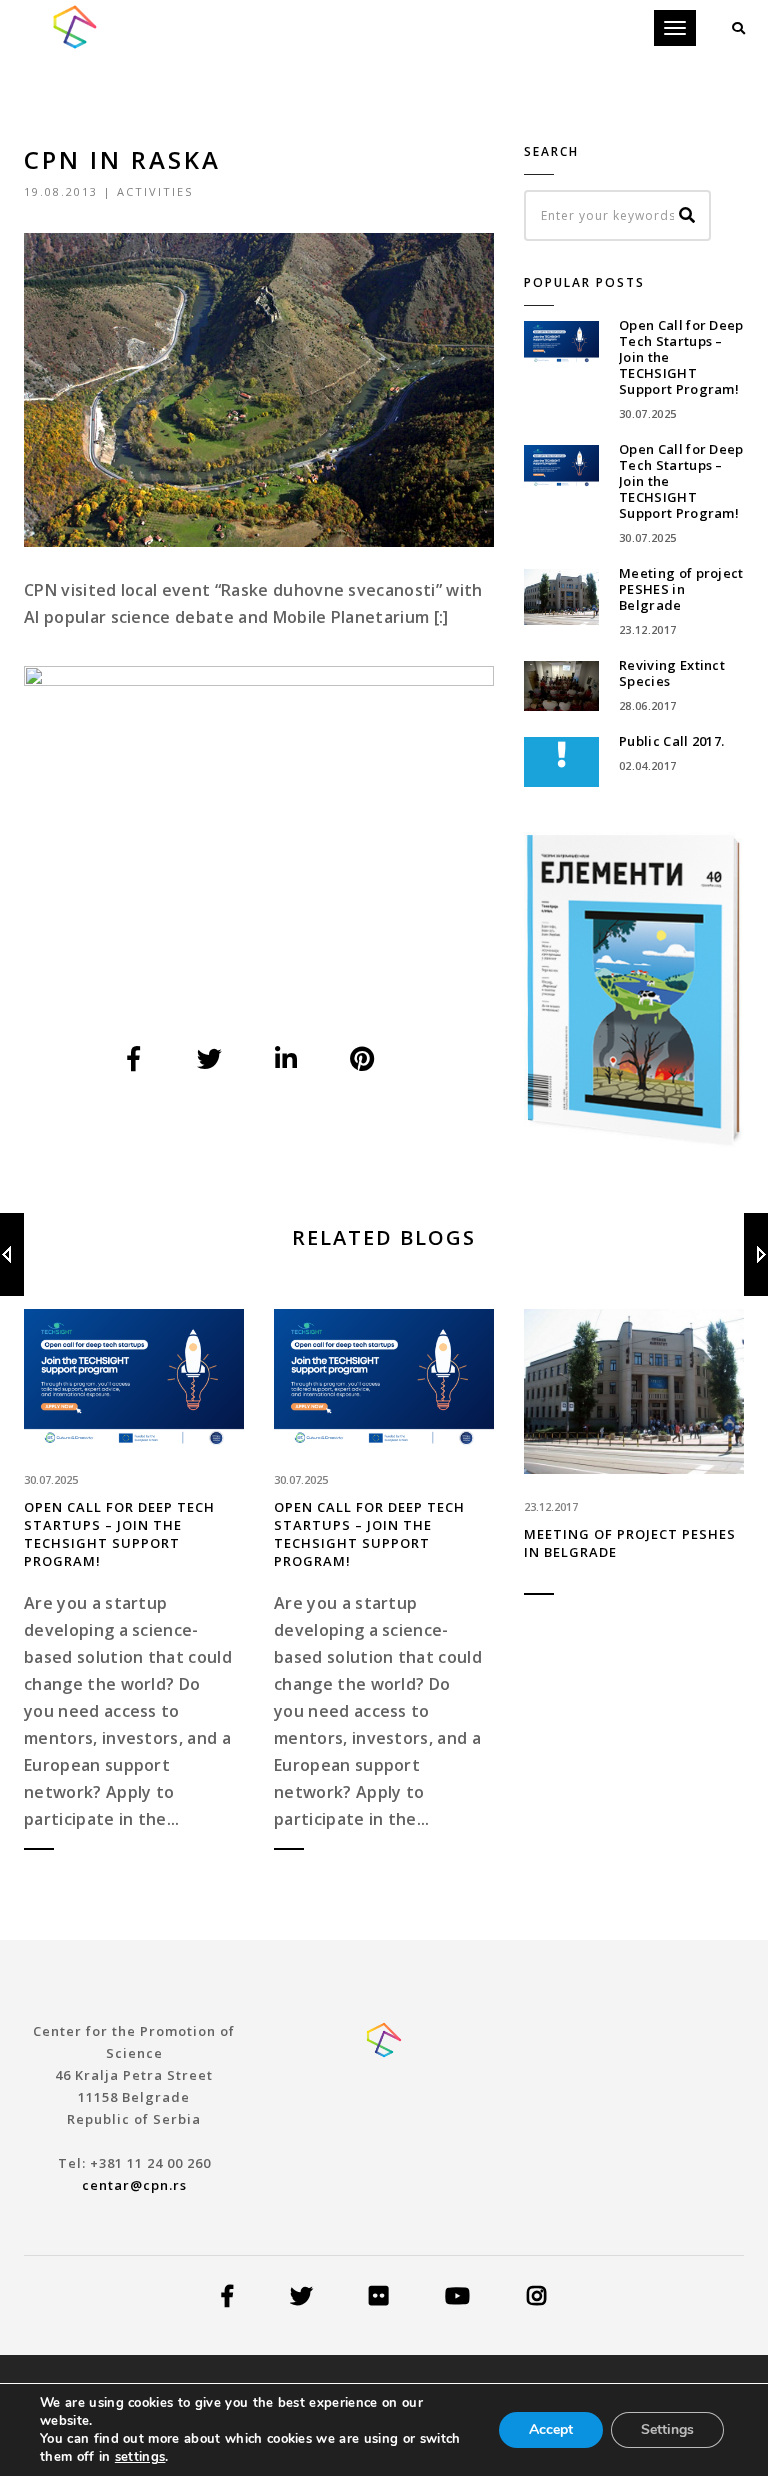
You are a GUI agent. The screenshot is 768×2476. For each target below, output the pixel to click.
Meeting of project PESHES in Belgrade (681, 589)
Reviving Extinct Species (672, 673)
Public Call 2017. (671, 741)
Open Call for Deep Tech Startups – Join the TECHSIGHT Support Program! (119, 1534)
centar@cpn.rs (134, 2185)
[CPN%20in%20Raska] (135, 1059)
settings (140, 2457)
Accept (551, 2429)
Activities (155, 191)
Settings (667, 2429)
